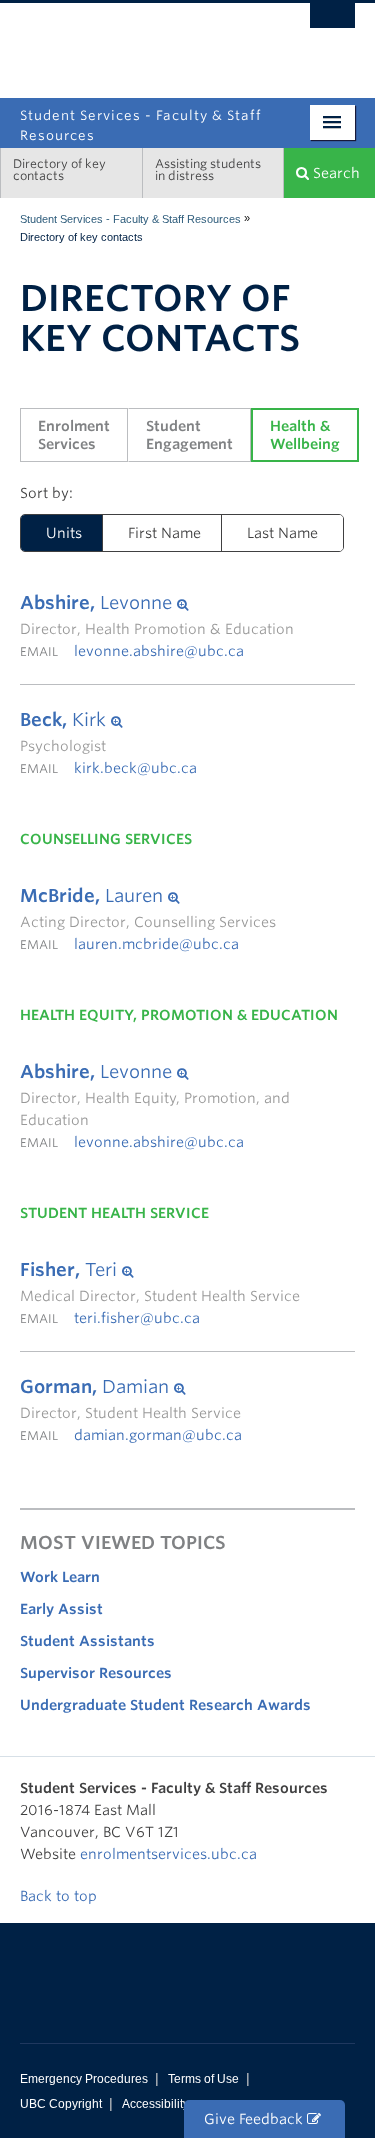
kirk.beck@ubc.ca (135, 768)
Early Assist (61, 1609)
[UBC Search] (332, 25)
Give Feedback (255, 2119)
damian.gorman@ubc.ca (158, 1435)
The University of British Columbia (137, 41)
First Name (164, 533)
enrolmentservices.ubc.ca (168, 1854)
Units (51, 533)
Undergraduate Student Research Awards (165, 1705)
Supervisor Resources (96, 1673)
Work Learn (60, 1577)
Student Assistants (87, 1641)
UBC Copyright (61, 2104)
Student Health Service (114, 1213)
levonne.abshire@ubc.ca (159, 651)
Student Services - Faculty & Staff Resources (130, 219)
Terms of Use (203, 2079)
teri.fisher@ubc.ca (137, 1318)
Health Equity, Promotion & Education (179, 1015)
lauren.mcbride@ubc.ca (156, 944)
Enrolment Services (76, 435)
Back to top (60, 1896)
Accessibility (155, 2104)
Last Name (282, 533)
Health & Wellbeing (305, 435)
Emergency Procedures (84, 2079)
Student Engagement (189, 435)
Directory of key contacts (59, 169)
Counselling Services (106, 839)
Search (334, 173)
